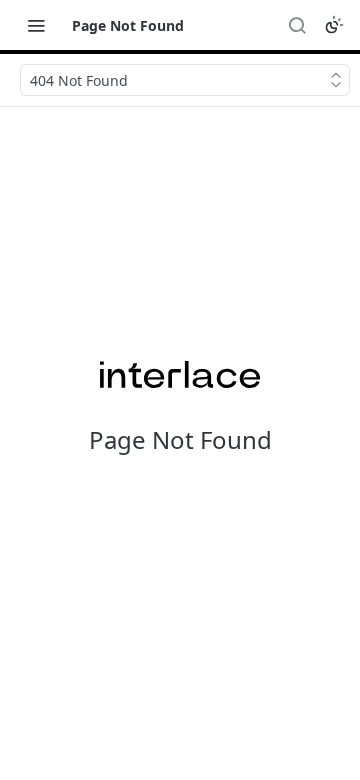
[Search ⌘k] (297, 25)
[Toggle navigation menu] (36, 25)
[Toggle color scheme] (334, 25)
